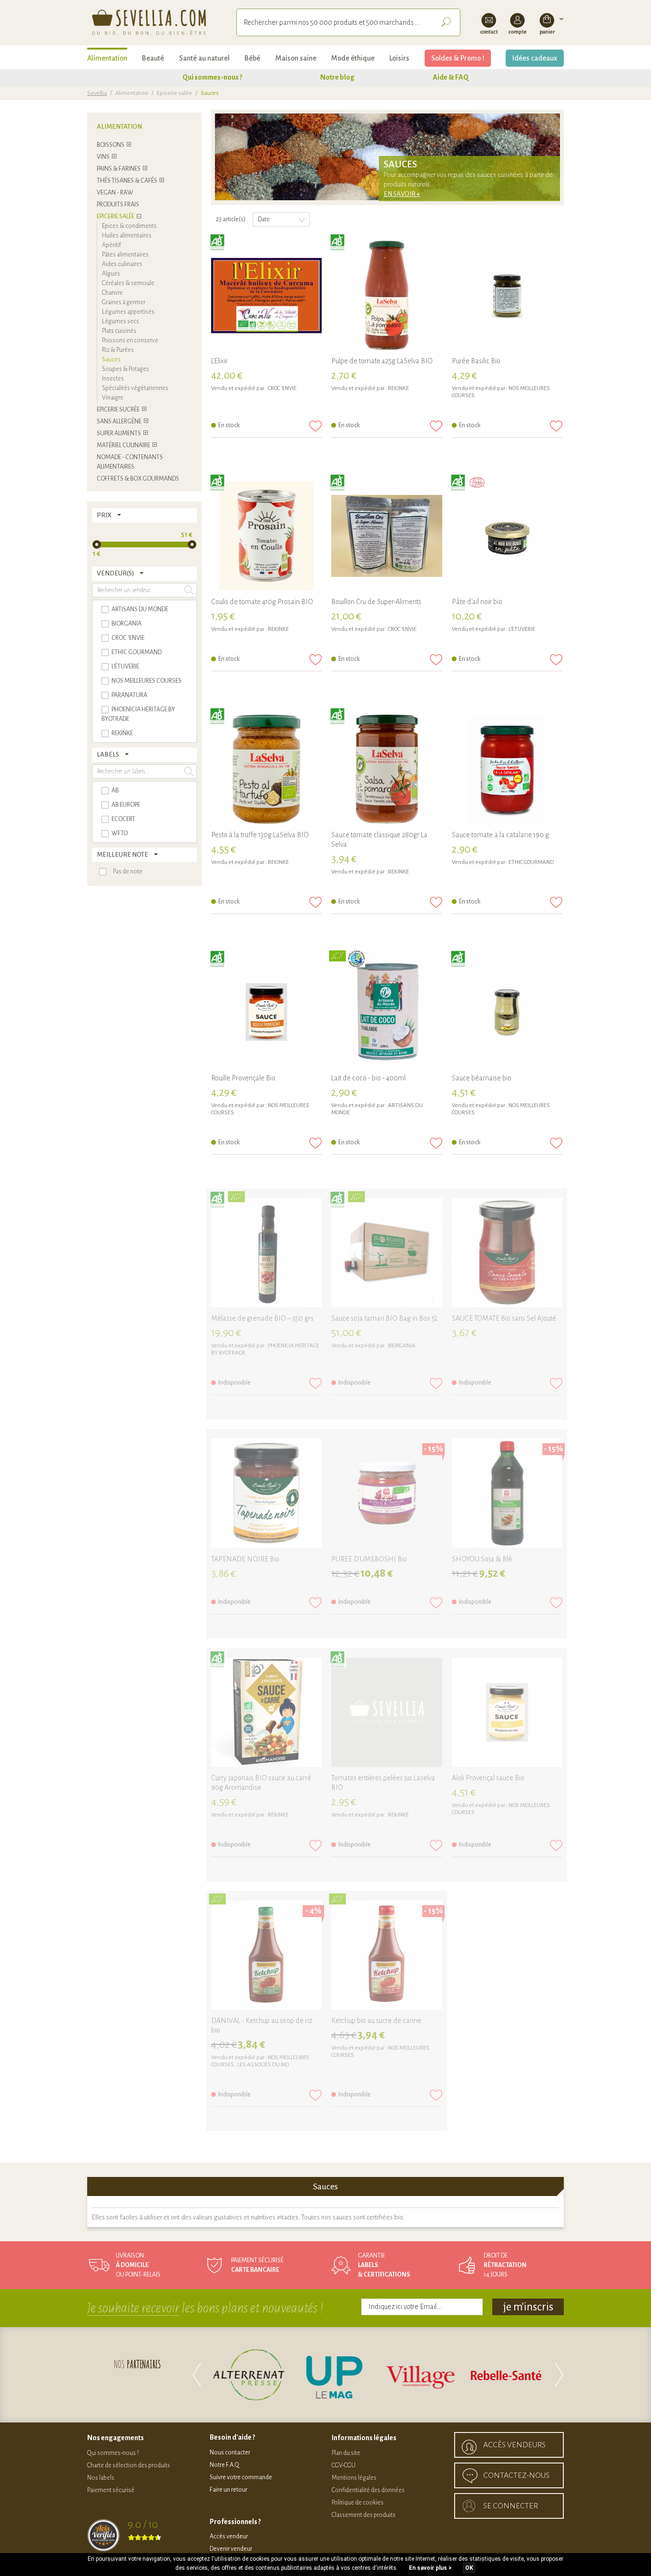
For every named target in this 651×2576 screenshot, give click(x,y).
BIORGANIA (402, 1346)
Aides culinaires (122, 264)
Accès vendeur (229, 2536)
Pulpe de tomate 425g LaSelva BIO (382, 361)
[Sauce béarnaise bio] (507, 1013)
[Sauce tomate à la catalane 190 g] (507, 770)
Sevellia (97, 93)
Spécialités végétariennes (135, 388)
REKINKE (398, 388)
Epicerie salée (174, 93)
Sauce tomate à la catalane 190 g (500, 835)
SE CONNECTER (511, 2506)
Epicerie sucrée (118, 410)
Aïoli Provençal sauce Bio (488, 1778)
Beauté (153, 58)
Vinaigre (113, 398)
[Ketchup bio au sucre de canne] (387, 1956)
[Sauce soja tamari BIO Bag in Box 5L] (387, 1253)
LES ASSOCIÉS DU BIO (263, 2065)
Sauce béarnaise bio (482, 1078)
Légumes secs (121, 321)
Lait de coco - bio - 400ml (368, 1078)
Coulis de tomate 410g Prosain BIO (262, 602)
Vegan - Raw (115, 193)
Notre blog (337, 77)
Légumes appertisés (128, 312)
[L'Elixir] (266, 296)
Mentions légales (354, 2478)
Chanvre (112, 293)
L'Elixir (219, 361)
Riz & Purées (118, 350)
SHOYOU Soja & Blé (482, 1559)
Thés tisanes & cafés (127, 181)
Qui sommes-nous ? (212, 77)
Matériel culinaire (123, 445)
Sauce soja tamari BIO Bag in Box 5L (385, 1318)
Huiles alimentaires (127, 236)
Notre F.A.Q (224, 2465)
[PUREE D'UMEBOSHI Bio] (387, 1494)
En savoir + (402, 194)
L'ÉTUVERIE (522, 629)
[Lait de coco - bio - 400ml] (387, 1013)
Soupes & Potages (126, 369)
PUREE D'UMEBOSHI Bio (369, 1559)
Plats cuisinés (119, 331)
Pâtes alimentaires (125, 255)
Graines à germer (124, 302)
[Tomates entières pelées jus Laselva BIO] (387, 1713)
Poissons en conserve (130, 340)
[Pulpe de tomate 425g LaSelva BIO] (387, 296)
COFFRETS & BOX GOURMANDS (138, 479)
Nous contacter (230, 2453)
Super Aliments (119, 433)
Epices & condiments (129, 226)
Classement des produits (364, 2515)
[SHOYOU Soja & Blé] (507, 1494)
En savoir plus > (430, 2568)
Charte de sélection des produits (129, 2465)
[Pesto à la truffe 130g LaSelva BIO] (266, 770)
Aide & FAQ (451, 77)
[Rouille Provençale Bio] (266, 1013)
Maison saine (296, 58)
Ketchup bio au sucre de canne (376, 2021)
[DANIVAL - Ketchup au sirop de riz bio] (266, 1956)
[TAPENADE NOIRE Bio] (266, 1494)
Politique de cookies (358, 2503)
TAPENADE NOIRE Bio (245, 1559)
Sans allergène (119, 421)
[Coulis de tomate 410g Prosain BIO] (266, 536)
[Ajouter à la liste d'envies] (315, 426)
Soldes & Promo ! (458, 58)
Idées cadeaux (535, 58)
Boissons (111, 145)
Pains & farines (119, 169)
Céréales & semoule (128, 283)
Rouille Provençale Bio (243, 1078)
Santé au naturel (204, 58)
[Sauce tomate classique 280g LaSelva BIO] (387, 770)
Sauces (111, 359)
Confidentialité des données (368, 2490)
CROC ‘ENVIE (282, 388)
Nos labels (101, 2478)
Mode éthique (353, 58)
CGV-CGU (344, 2465)
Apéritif (112, 245)
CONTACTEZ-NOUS (516, 2475)
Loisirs (399, 58)
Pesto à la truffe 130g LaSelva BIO (260, 835)
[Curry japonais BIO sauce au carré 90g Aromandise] (266, 1713)
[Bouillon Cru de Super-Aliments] (387, 536)
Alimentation (107, 58)
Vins (103, 157)
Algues (111, 274)
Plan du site (346, 2453)
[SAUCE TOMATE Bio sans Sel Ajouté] (507, 1253)
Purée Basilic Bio (476, 361)
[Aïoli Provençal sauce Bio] (507, 1713)
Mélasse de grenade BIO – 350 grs (262, 1318)
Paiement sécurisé (111, 2490)
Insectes (113, 379)
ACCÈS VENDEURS (514, 2445)
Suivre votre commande (241, 2477)
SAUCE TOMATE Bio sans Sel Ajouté (504, 1318)
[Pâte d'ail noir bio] (507, 536)
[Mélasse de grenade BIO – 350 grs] (266, 1253)
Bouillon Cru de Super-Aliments (376, 602)
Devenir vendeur (231, 2549)
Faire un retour (229, 2490)
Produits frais (118, 205)
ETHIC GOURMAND (531, 862)
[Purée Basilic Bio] (507, 296)
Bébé (252, 58)
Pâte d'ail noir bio (477, 602)
